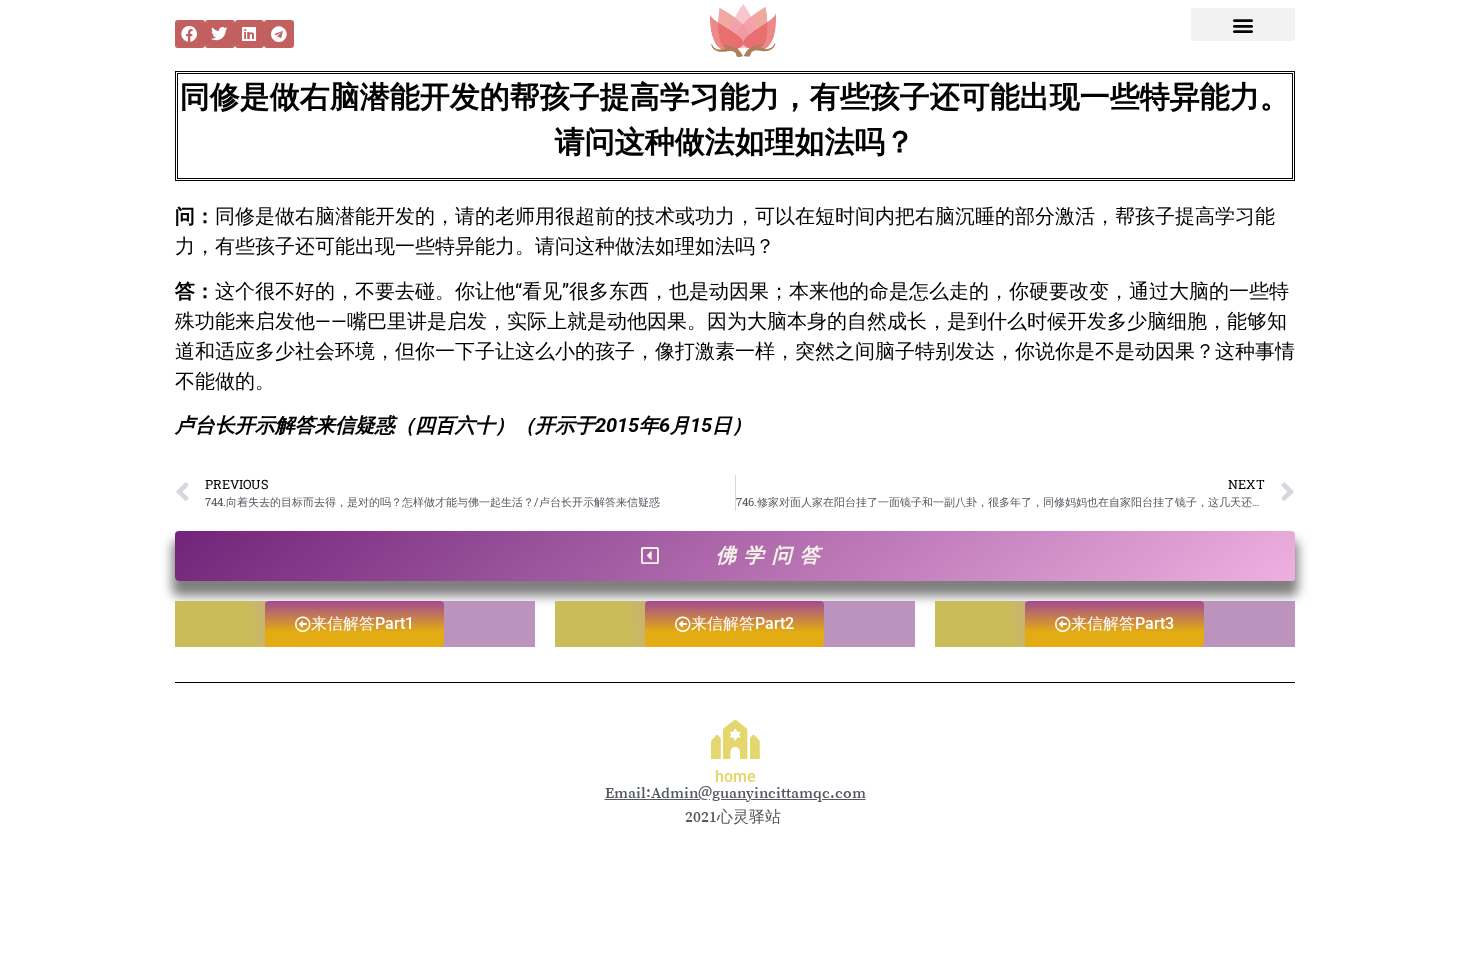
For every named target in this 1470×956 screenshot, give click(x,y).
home (735, 776)
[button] (190, 34)
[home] (735, 739)
